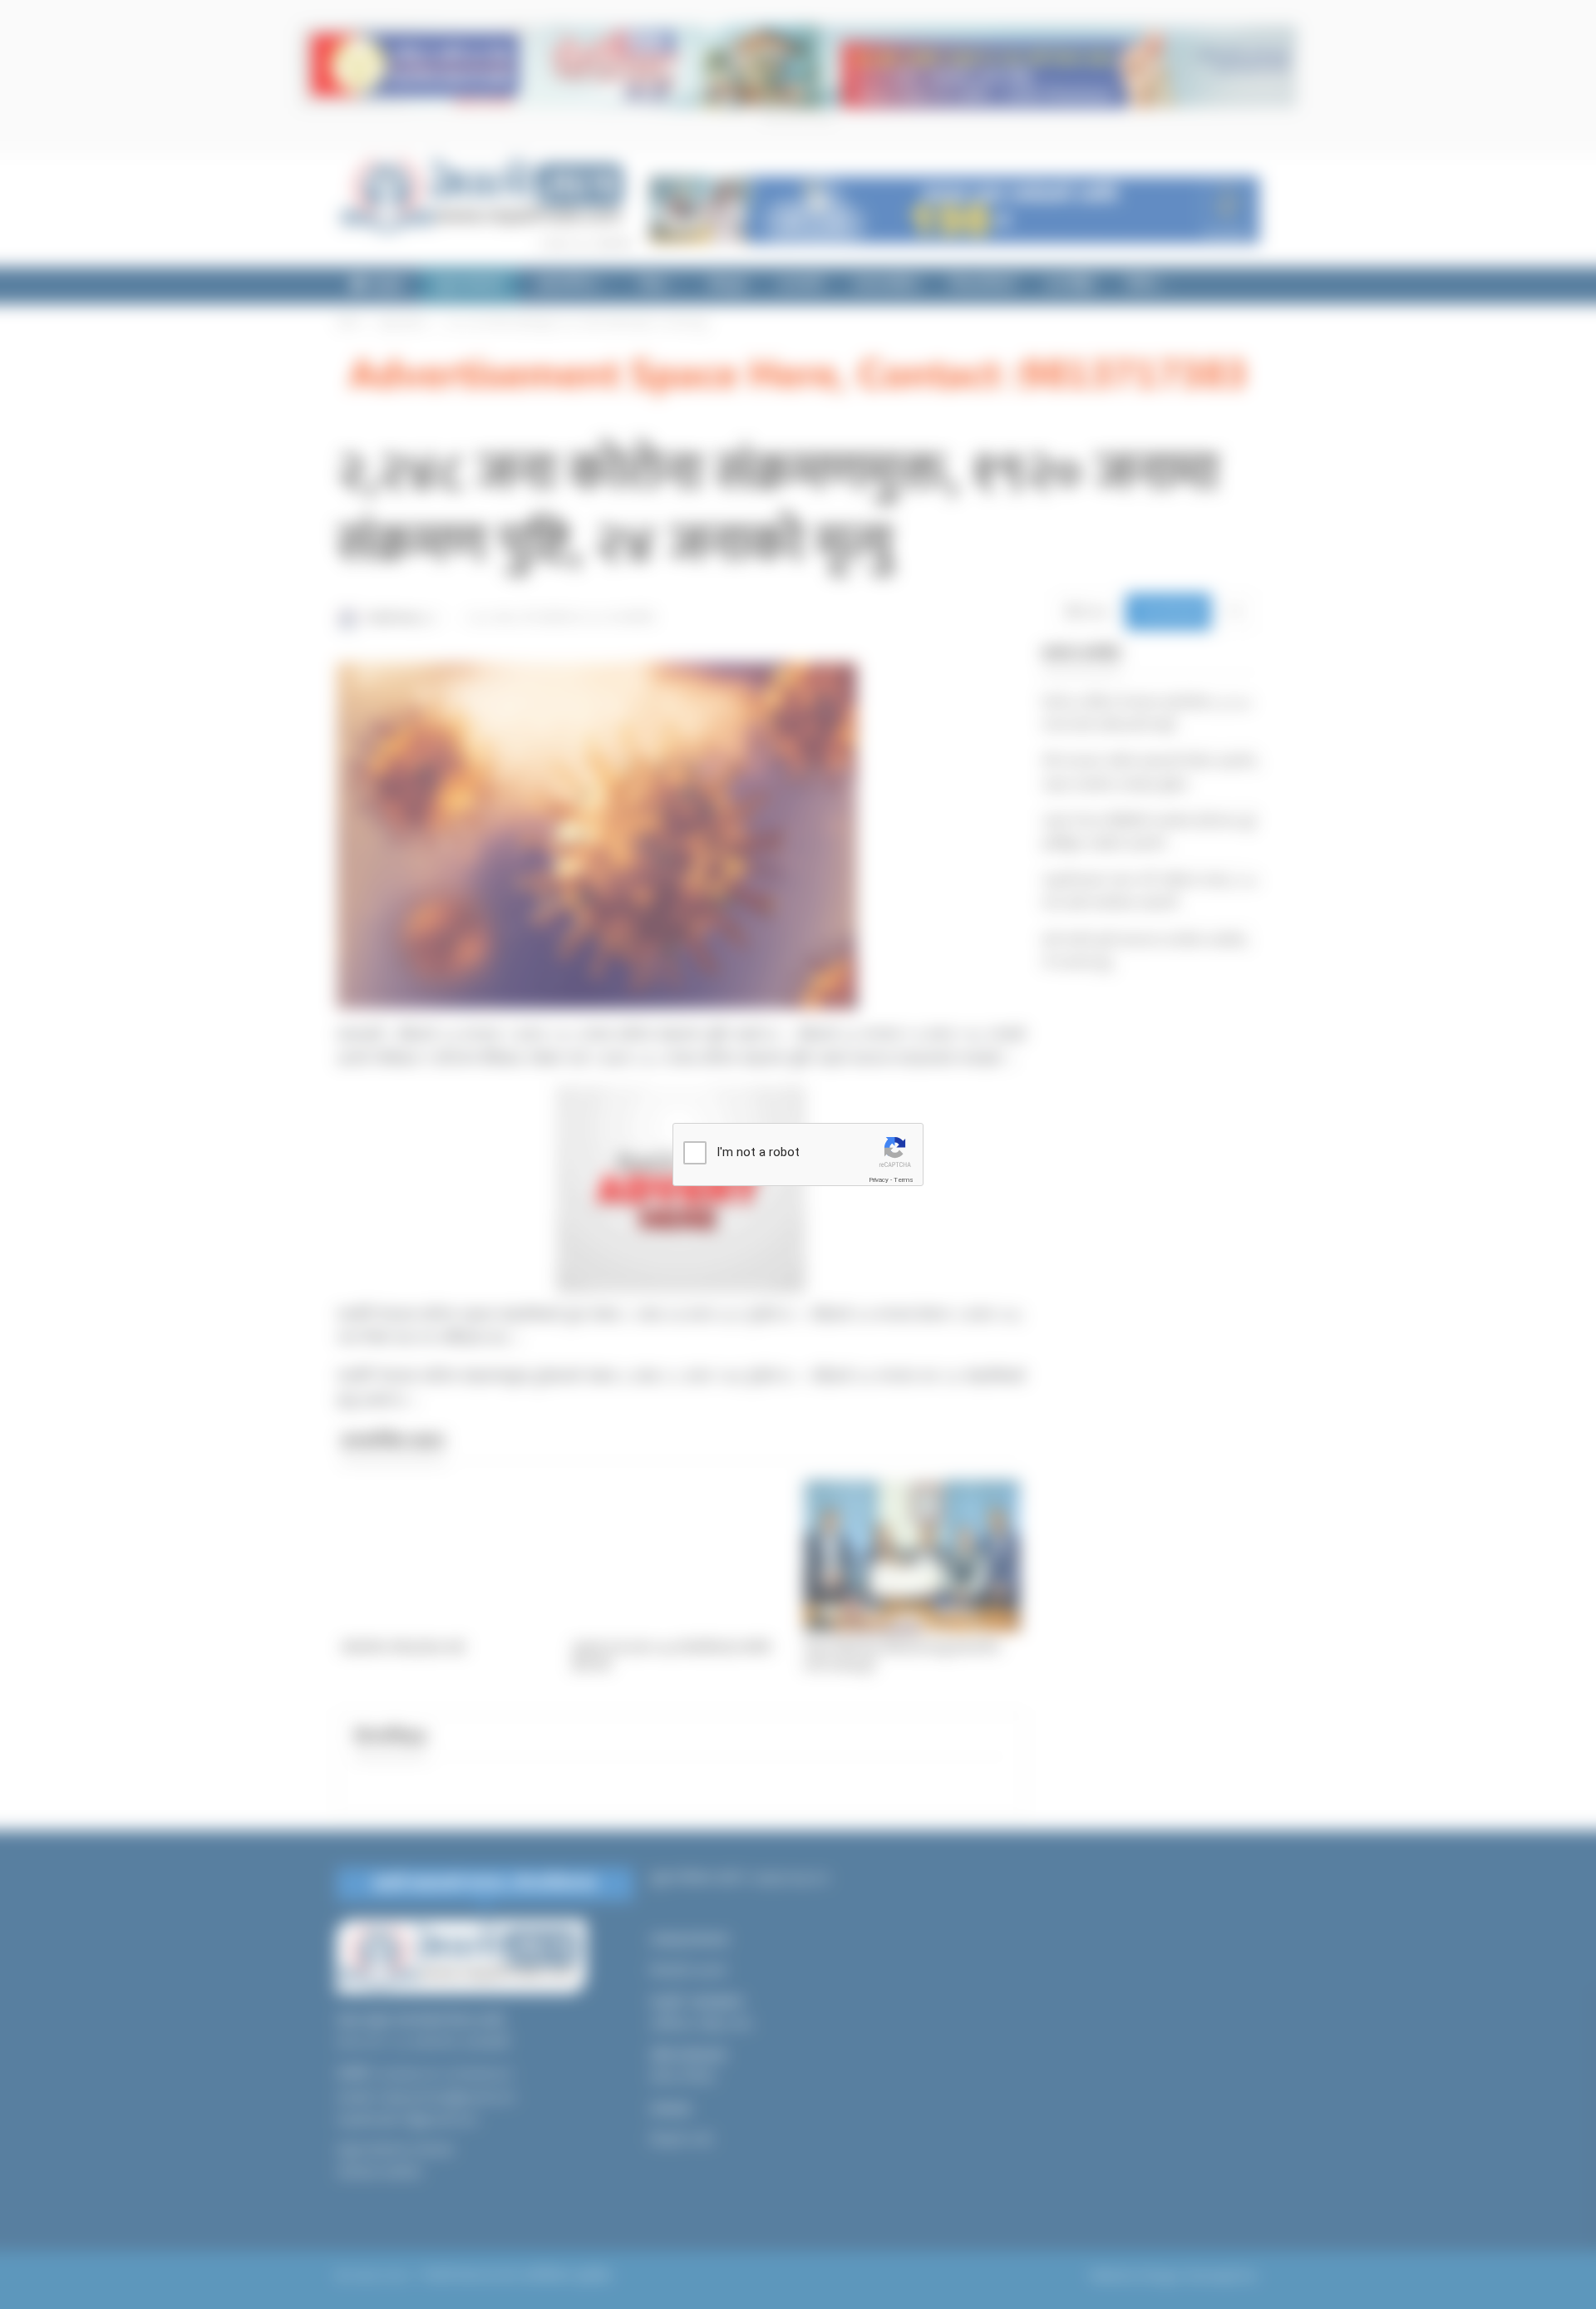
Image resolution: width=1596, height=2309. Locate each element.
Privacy (879, 1180)
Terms (904, 1180)
